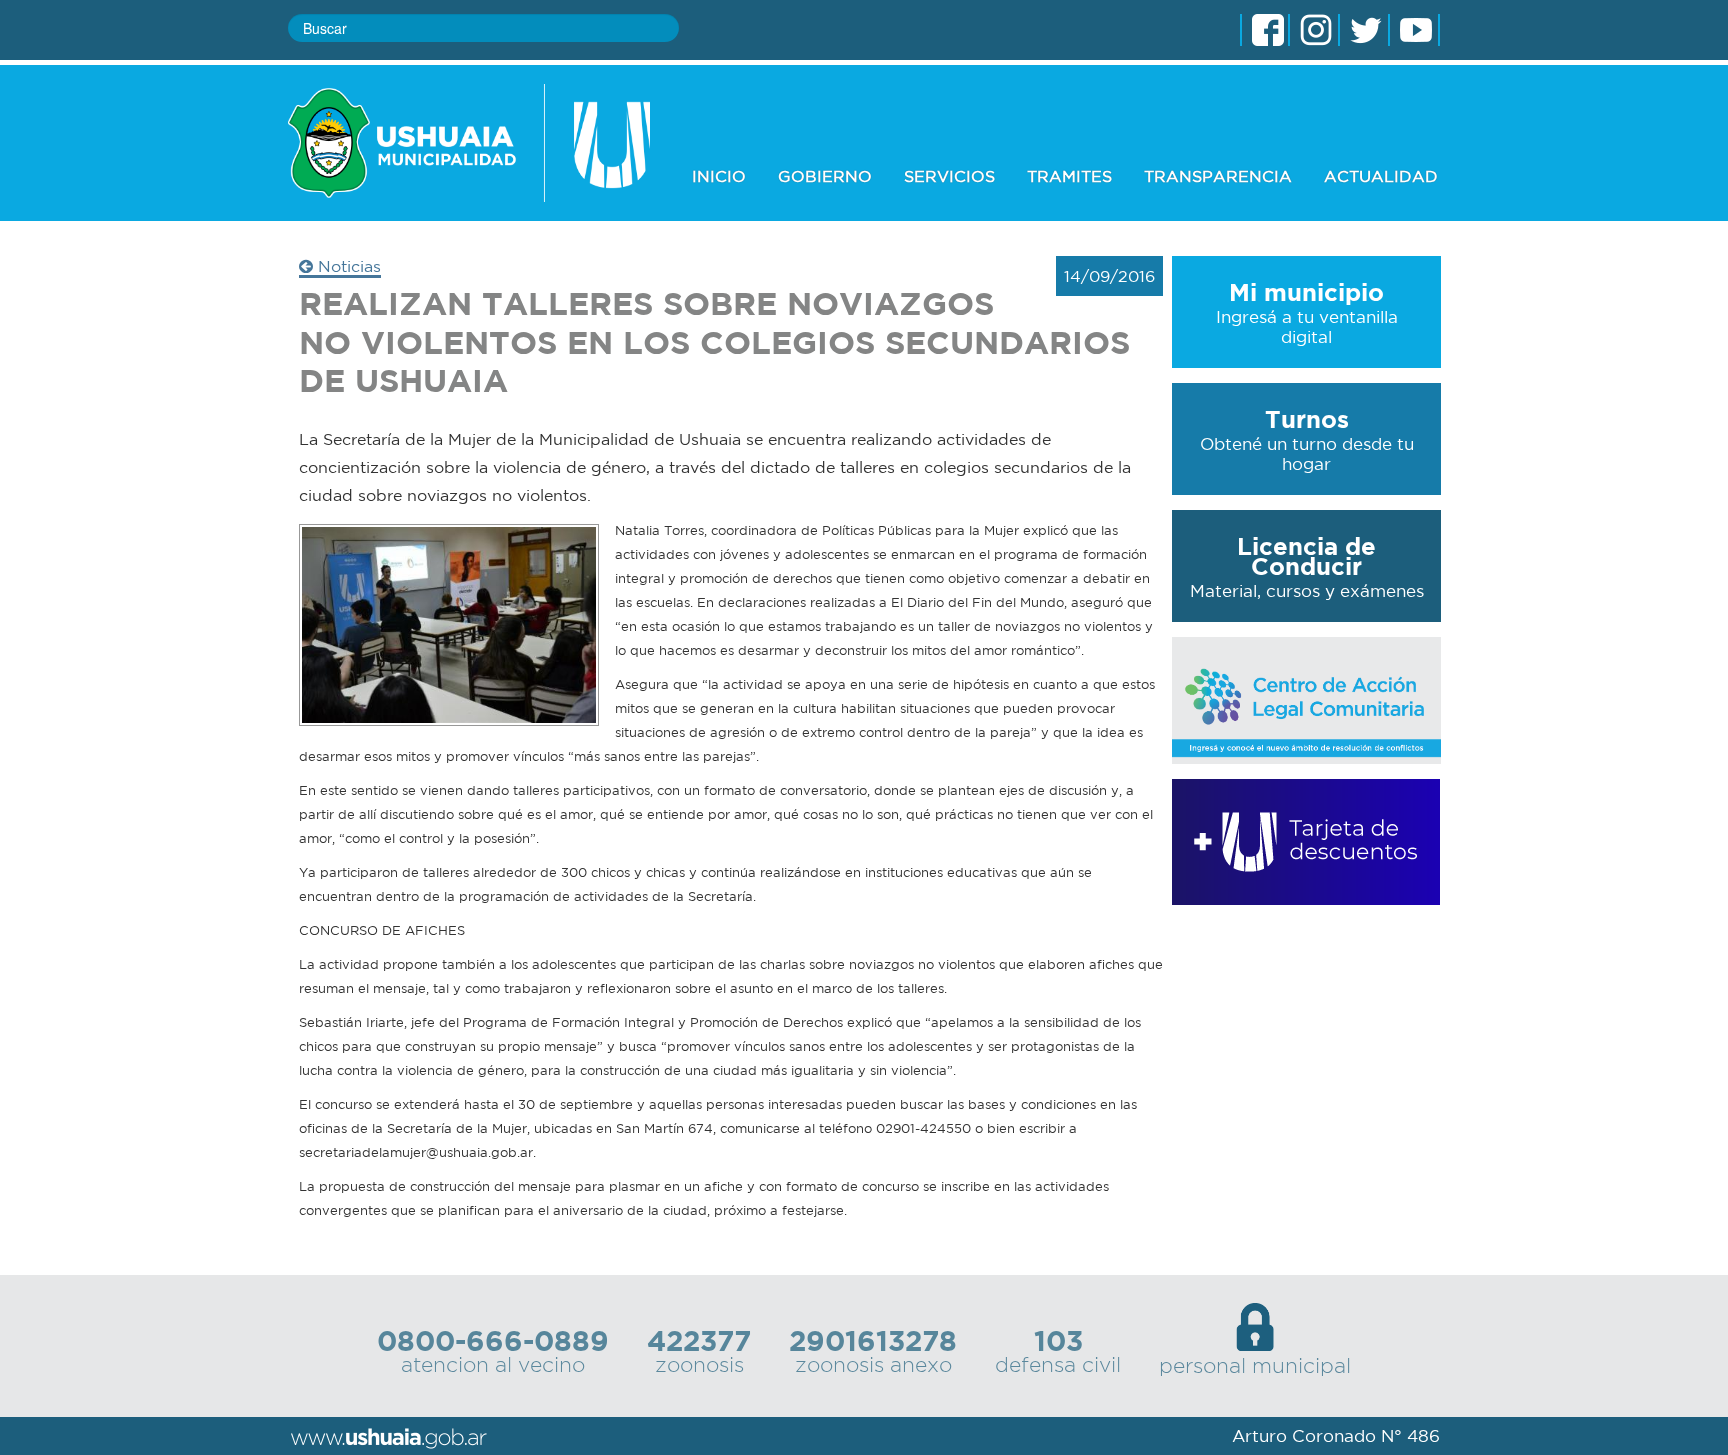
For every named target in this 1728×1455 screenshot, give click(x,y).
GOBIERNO (825, 176)
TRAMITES (1069, 176)
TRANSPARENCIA (1218, 176)
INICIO (719, 176)
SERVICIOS (949, 176)
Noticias (347, 266)
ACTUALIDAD (1381, 176)
